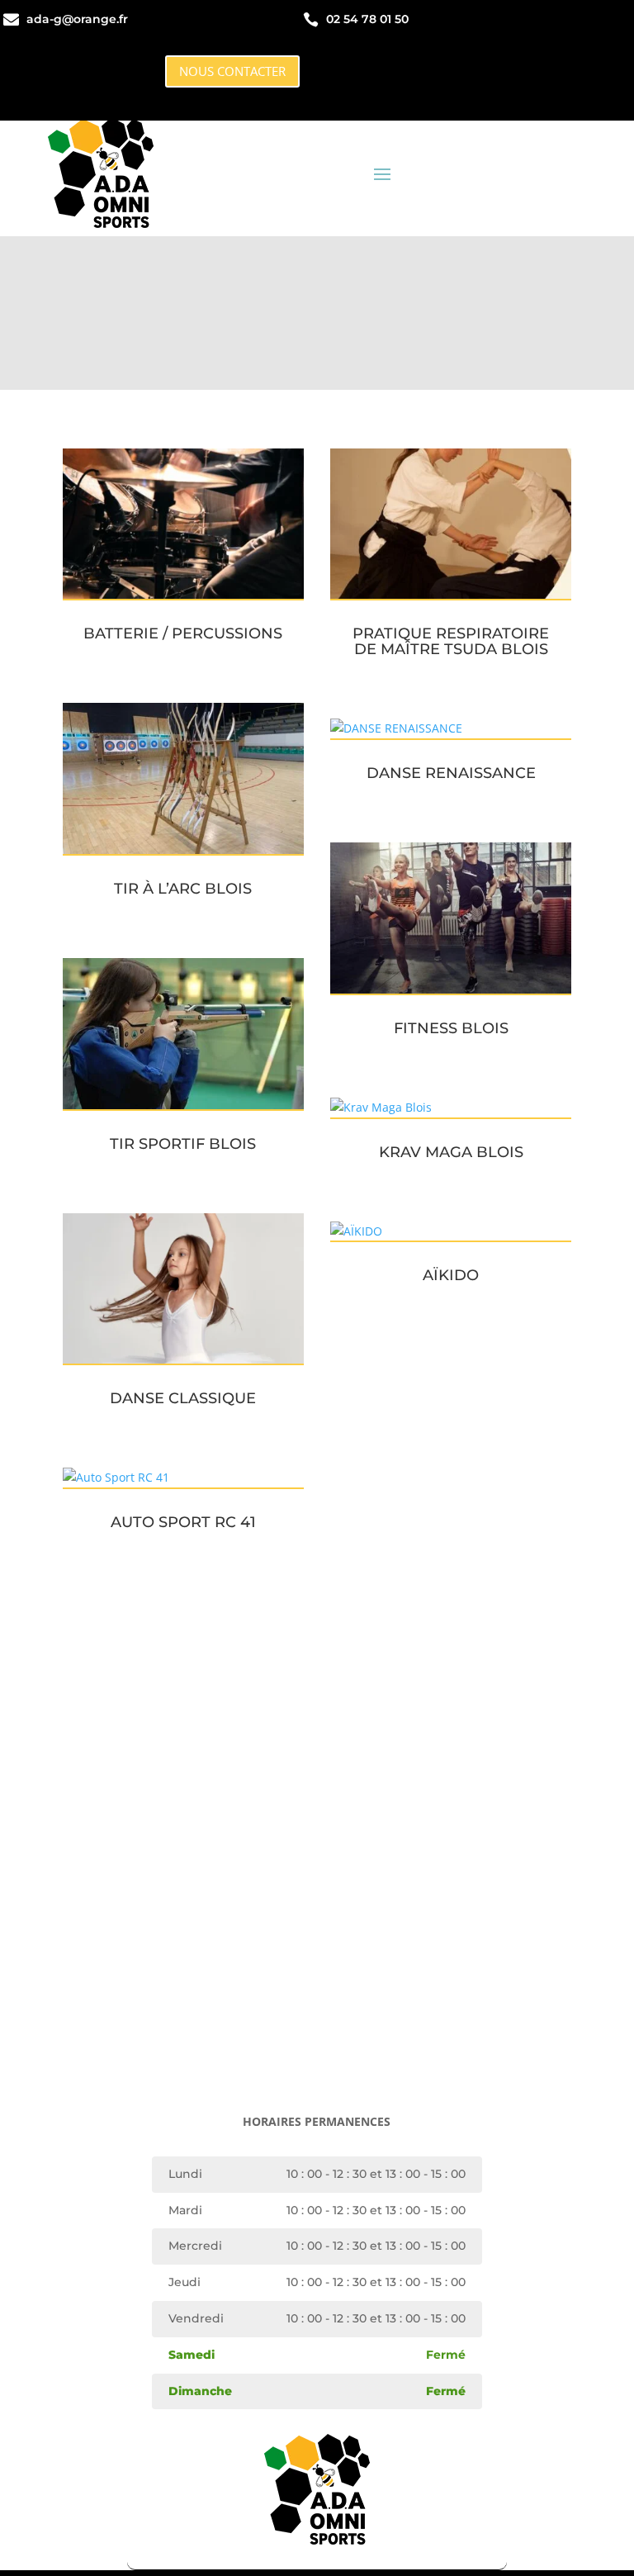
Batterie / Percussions (183, 633)
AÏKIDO (451, 1275)
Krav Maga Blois (451, 1152)
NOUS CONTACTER (232, 71)
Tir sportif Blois (183, 1144)
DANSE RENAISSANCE (451, 773)
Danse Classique (183, 1398)
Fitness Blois (451, 1028)
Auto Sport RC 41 (183, 1522)
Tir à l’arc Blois (183, 889)
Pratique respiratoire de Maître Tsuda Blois (451, 641)
